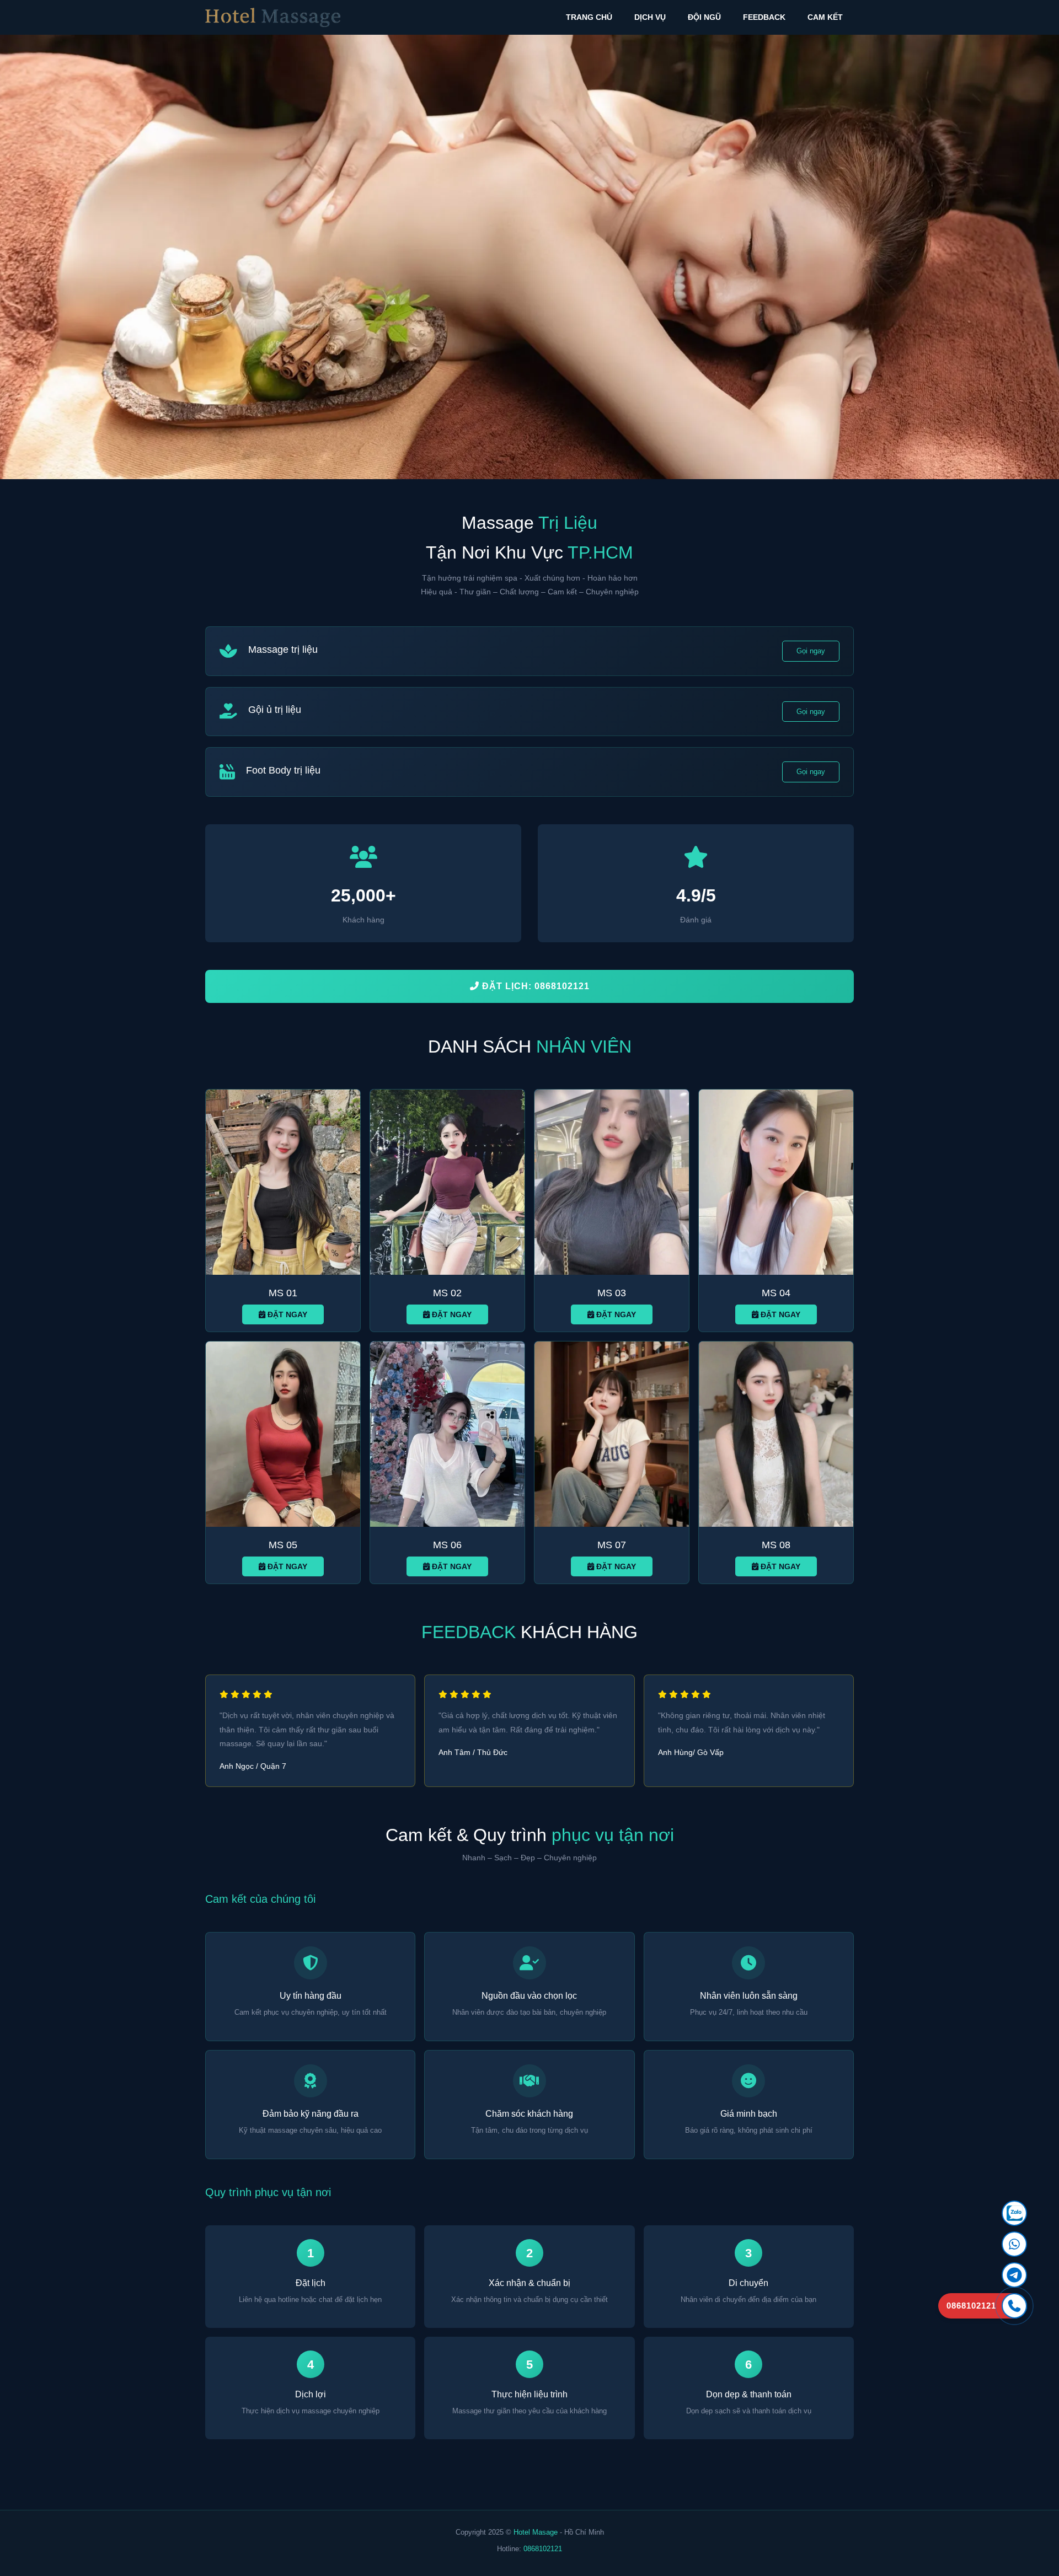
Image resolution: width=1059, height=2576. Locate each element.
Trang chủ (589, 17)
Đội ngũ (704, 17)
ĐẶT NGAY (286, 1314)
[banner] (529, 257)
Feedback (764, 17)
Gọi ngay (811, 651)
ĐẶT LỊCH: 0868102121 (534, 986)
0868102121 (543, 2549)
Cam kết (825, 17)
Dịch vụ (650, 17)
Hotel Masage (536, 2532)
